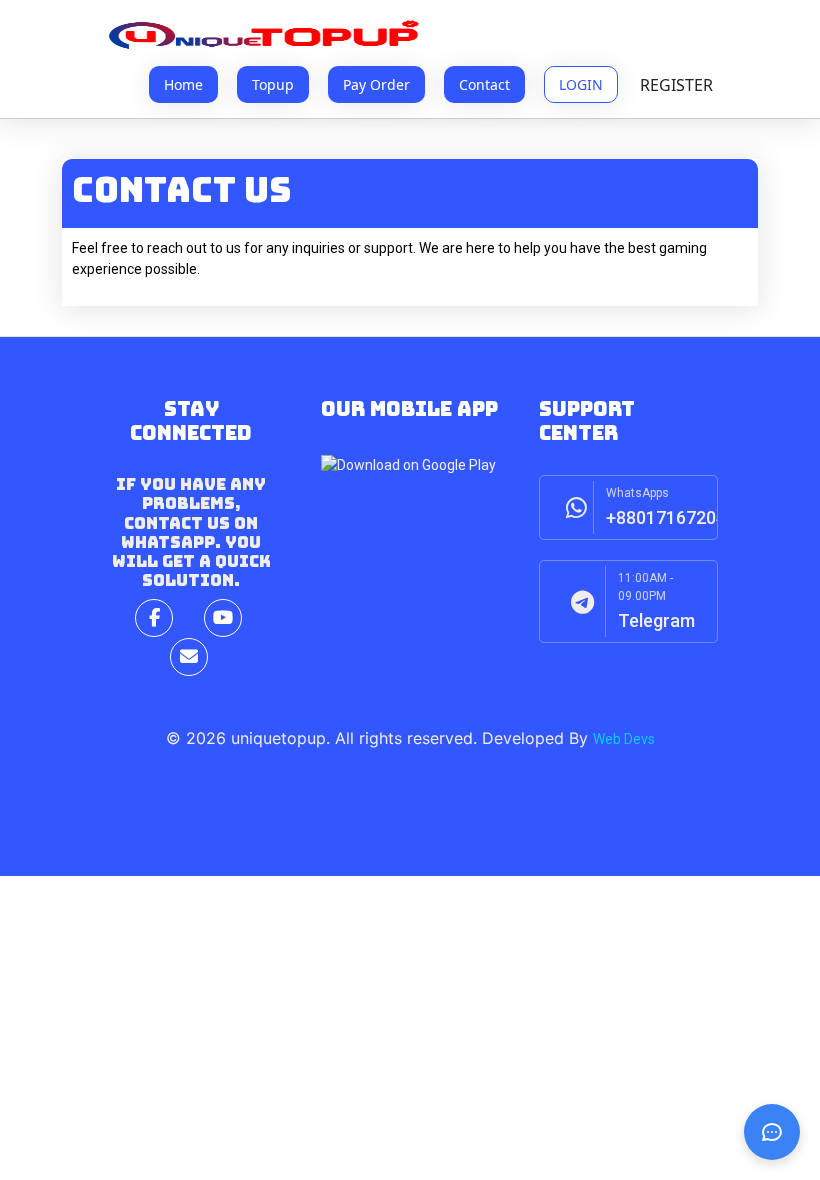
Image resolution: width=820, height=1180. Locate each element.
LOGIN (581, 84)
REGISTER (676, 85)
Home (183, 84)
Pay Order (376, 84)
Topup (273, 84)
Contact (484, 84)
